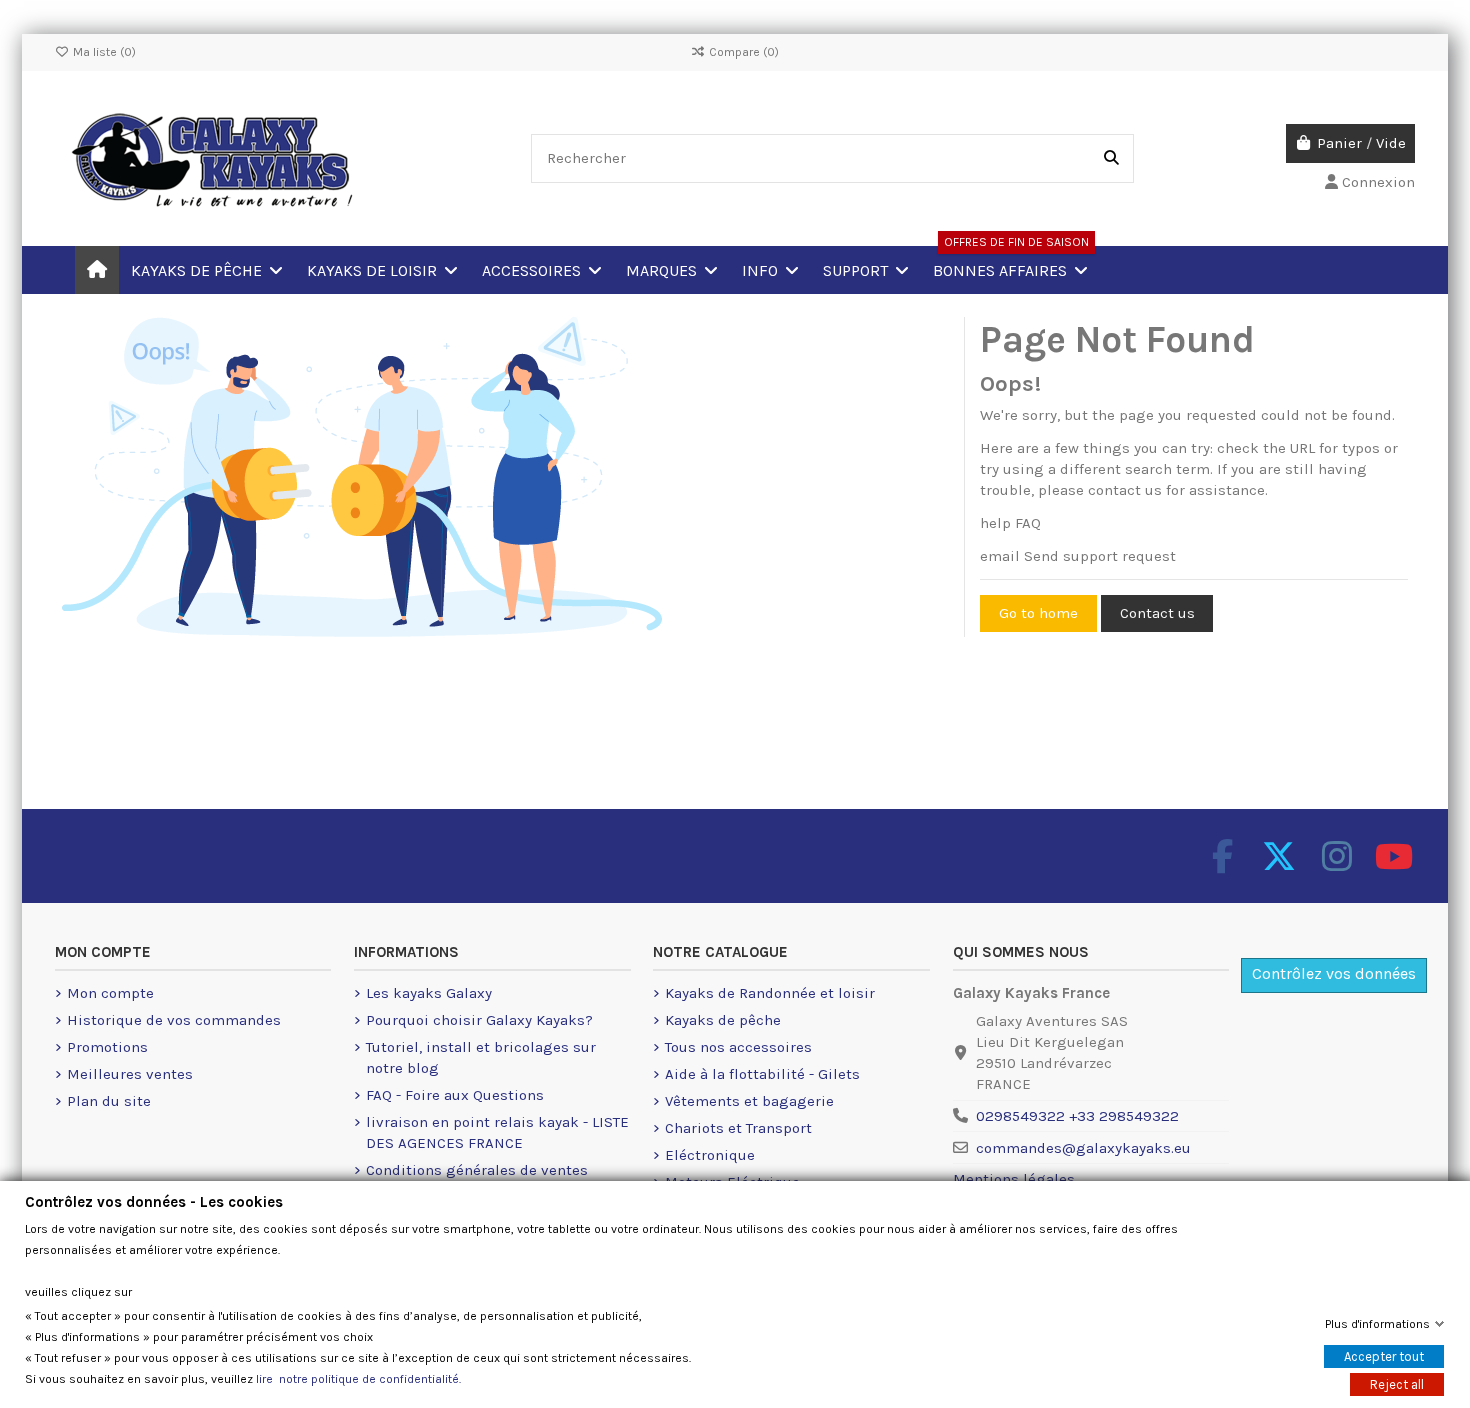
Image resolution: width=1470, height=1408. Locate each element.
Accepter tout (1384, 1356)
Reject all (1397, 1384)
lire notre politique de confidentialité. (358, 1379)
